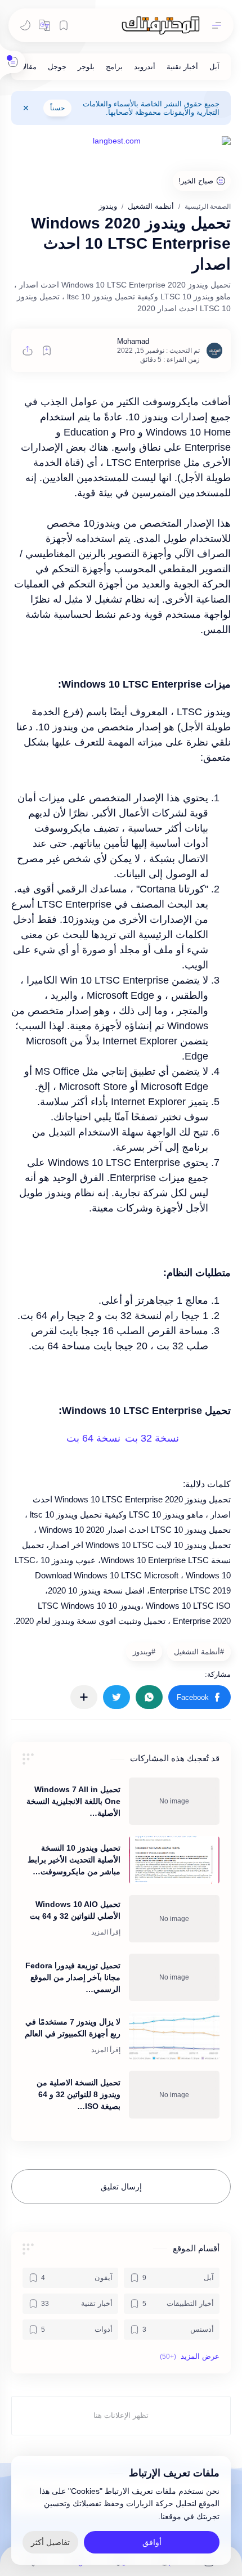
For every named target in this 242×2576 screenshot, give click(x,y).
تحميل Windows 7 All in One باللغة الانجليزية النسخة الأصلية (73, 1801)
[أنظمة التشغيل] (198, 1651)
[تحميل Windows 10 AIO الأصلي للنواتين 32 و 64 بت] (174, 1919)
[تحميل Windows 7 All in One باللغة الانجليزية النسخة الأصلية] (174, 1801)
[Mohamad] (133, 341)
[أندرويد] (145, 67)
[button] (44, 25)
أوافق (152, 2542)
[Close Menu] (26, 108)
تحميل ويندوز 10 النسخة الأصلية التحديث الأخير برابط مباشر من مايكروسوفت (74, 1860)
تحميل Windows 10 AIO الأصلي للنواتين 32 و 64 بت (75, 1910)
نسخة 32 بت (152, 1438)
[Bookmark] (64, 25)
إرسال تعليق (121, 2187)
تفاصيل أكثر (50, 2542)
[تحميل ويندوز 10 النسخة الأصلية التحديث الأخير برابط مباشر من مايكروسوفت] (174, 1860)
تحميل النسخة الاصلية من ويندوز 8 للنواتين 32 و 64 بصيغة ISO (79, 2094)
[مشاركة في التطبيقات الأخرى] (84, 1697)
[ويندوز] (143, 1651)
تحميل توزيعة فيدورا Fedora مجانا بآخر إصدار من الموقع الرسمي (73, 1977)
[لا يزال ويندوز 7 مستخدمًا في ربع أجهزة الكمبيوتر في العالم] (174, 2036)
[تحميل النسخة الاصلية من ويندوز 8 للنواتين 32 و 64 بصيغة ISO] (174, 2094)
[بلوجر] (86, 67)
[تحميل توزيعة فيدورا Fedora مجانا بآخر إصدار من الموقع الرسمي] (174, 1977)
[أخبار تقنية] (182, 67)
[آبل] (214, 67)
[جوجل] (57, 67)
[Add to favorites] (47, 351)
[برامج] (114, 67)
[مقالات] (26, 67)
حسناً (57, 108)
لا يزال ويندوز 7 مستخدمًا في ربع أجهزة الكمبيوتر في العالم (73, 2028)
